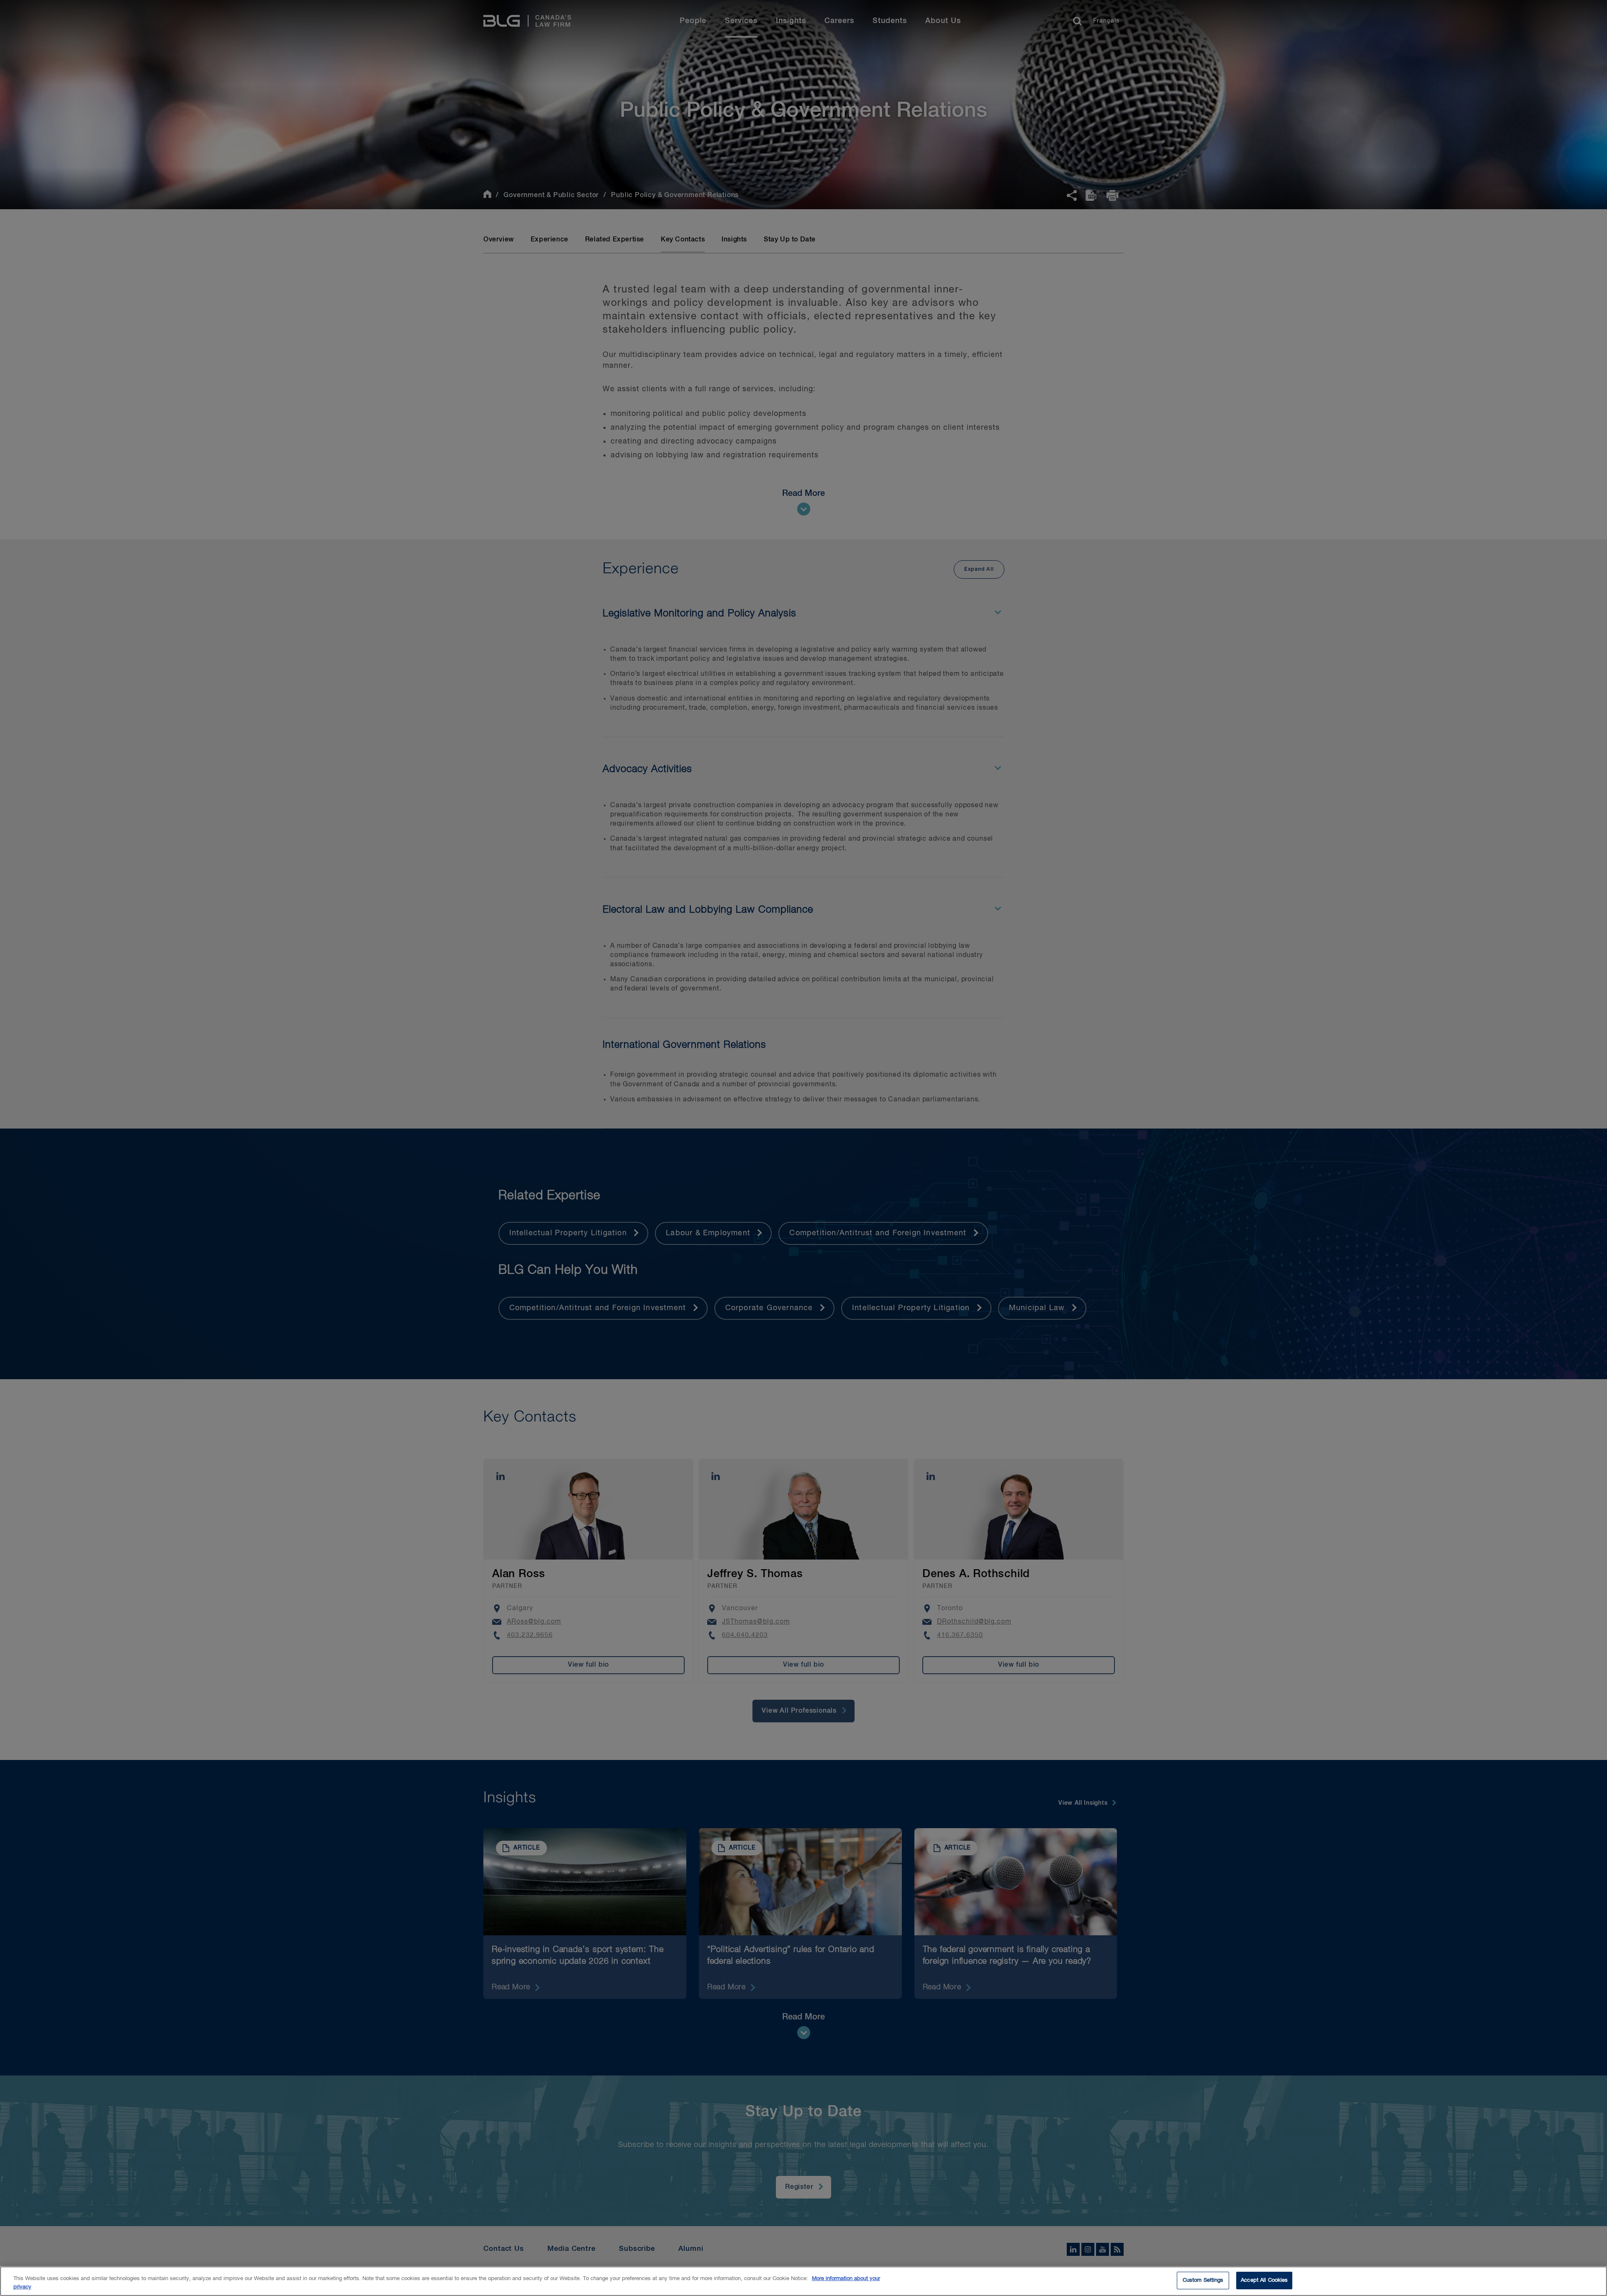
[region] (803, 2281)
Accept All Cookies (1264, 2280)
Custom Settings (1203, 2280)
